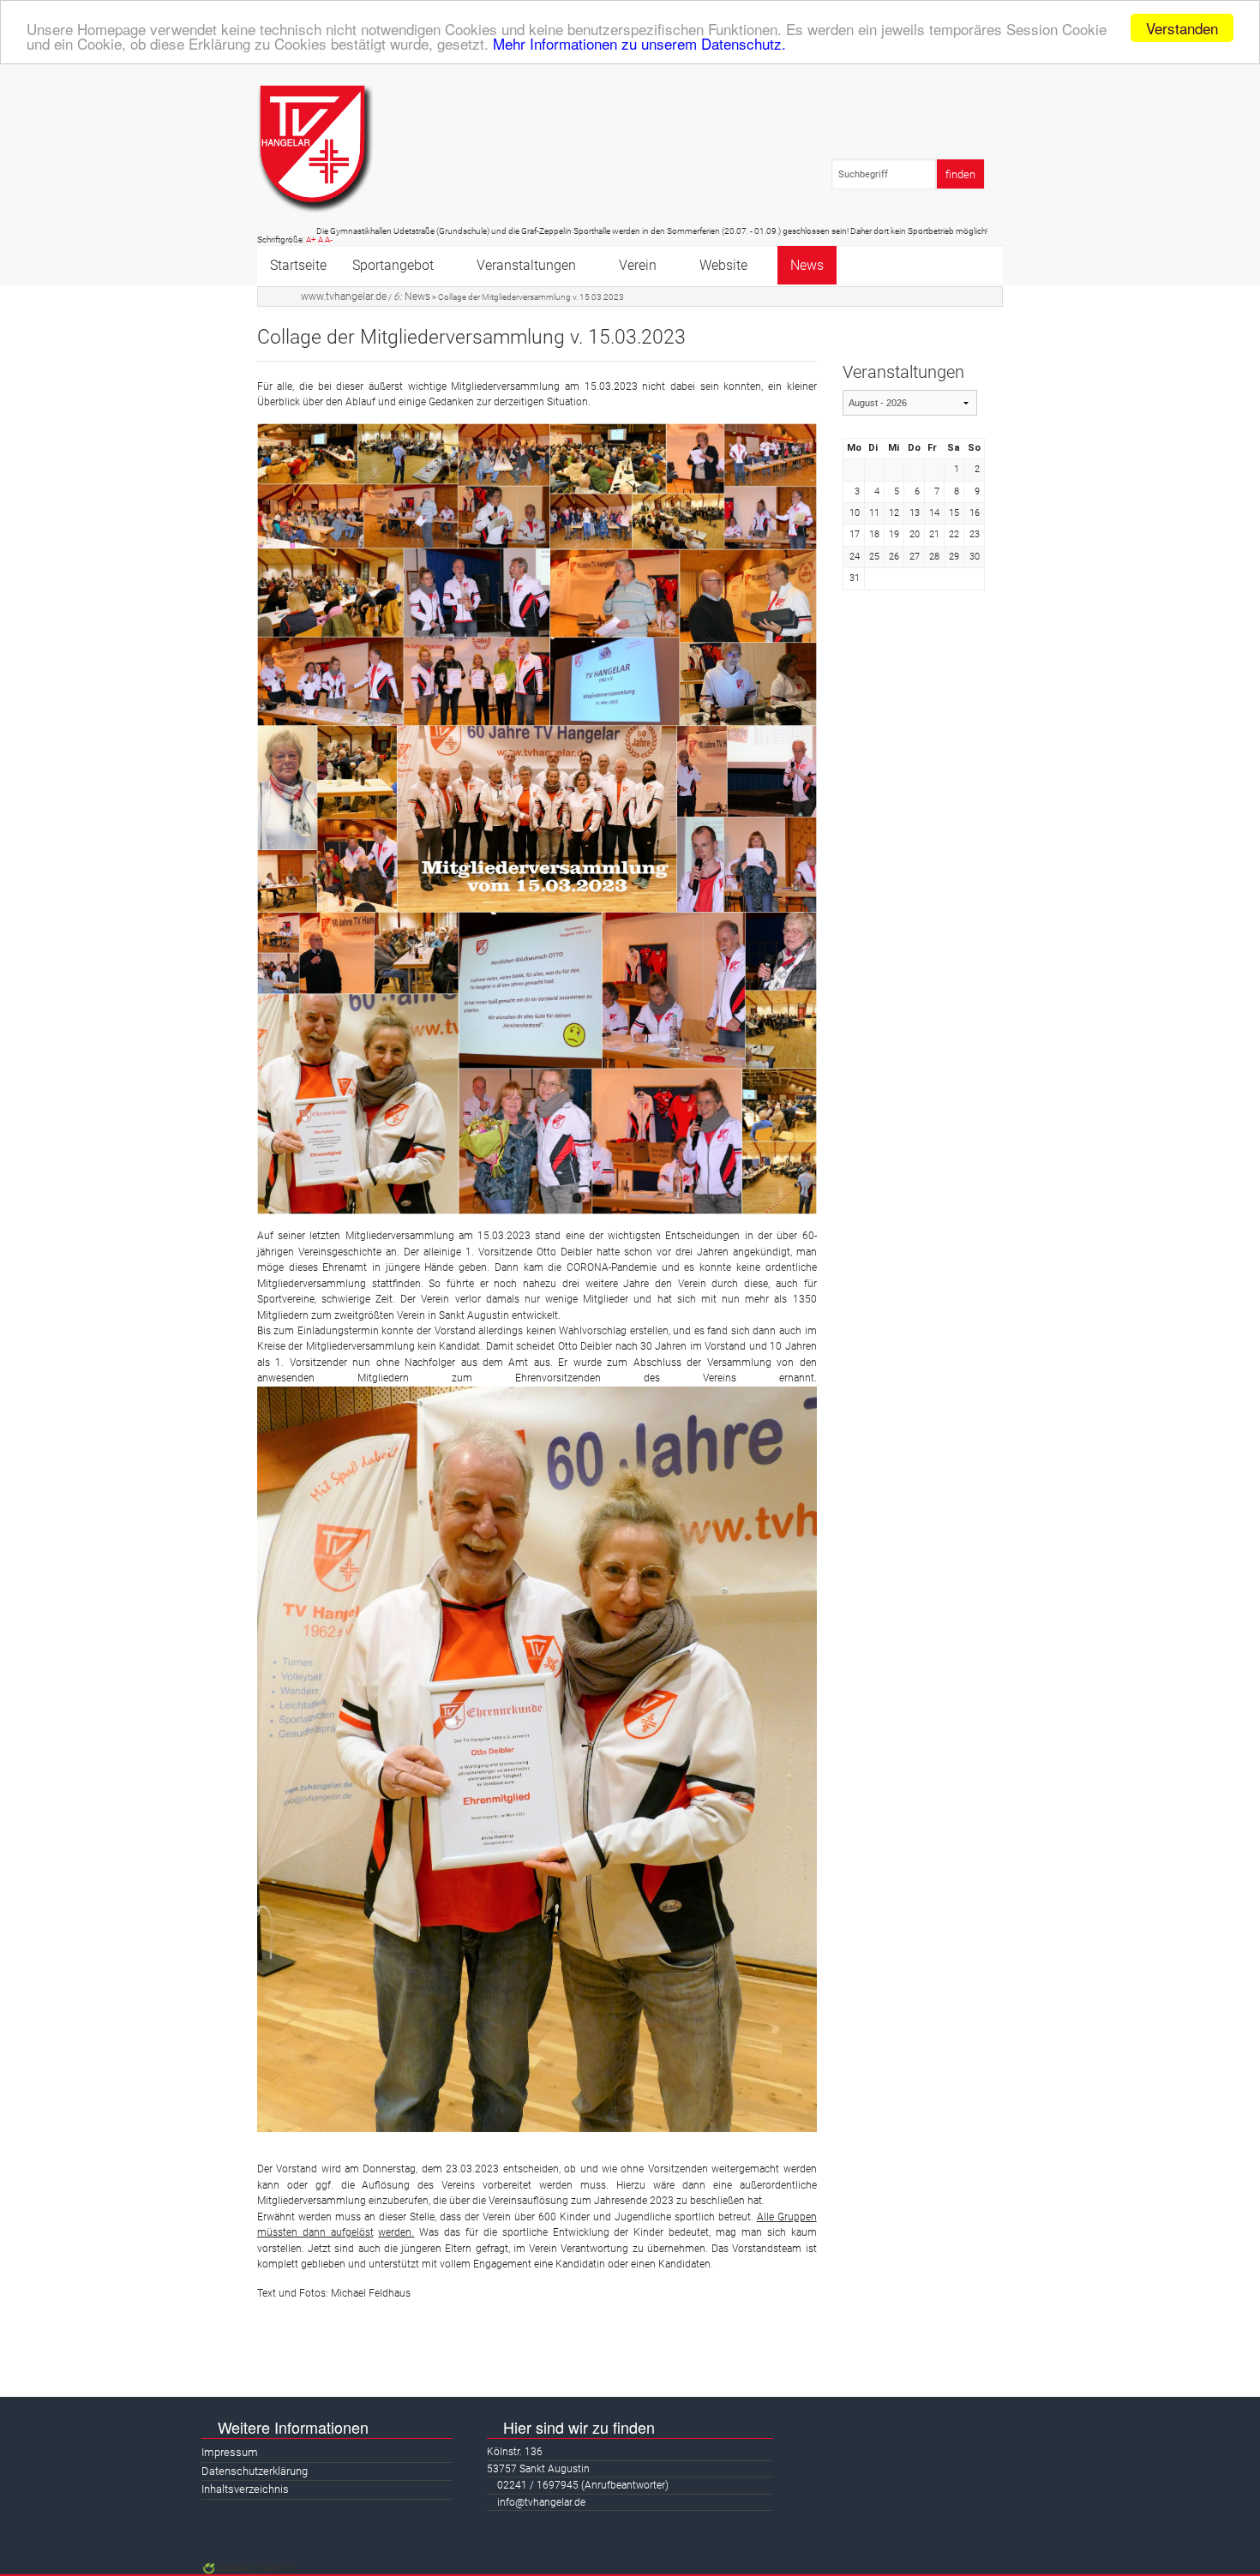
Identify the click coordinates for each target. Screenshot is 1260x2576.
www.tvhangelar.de (344, 297)
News (807, 265)
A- (329, 240)
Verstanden (1182, 28)
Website (723, 265)
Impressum (230, 2452)
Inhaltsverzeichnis (245, 2489)
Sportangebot (393, 265)
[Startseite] (315, 149)
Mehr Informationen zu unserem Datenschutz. (639, 43)
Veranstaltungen (526, 265)
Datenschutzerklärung (255, 2471)
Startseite (298, 265)
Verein (638, 265)
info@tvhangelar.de (541, 2502)
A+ (311, 240)
